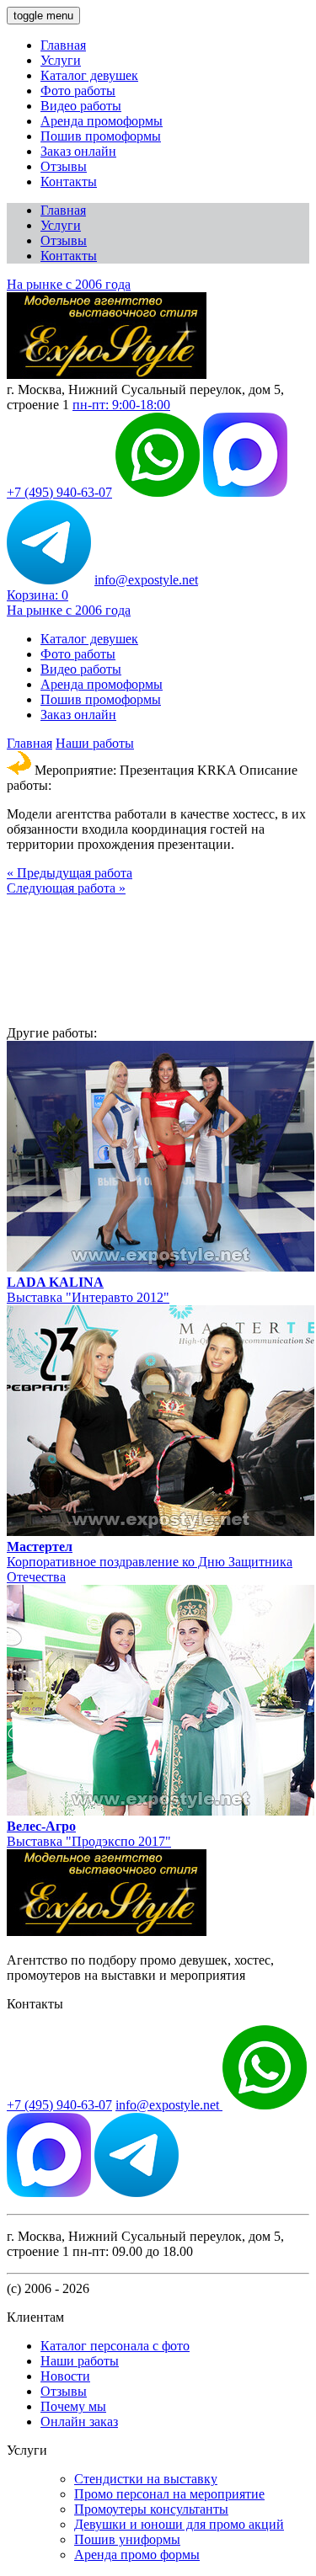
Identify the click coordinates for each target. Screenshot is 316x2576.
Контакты (69, 181)
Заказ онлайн (78, 151)
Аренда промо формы (137, 2555)
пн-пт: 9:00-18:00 (121, 405)
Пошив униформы (127, 2539)
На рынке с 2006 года (69, 284)
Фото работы (78, 91)
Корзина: (37, 595)
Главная (63, 45)
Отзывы (64, 166)
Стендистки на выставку (146, 2479)
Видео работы (81, 106)
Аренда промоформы (102, 121)
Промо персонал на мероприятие (169, 2494)
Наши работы (95, 743)
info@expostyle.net (146, 580)
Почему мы (73, 2406)
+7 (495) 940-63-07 (59, 492)
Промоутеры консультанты (151, 2509)
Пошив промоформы (101, 136)
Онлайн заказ (79, 2421)
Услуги (61, 60)
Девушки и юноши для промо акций (179, 2524)
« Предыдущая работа (70, 873)
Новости (65, 2376)
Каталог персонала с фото (115, 2346)
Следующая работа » (66, 888)
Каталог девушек (89, 75)
